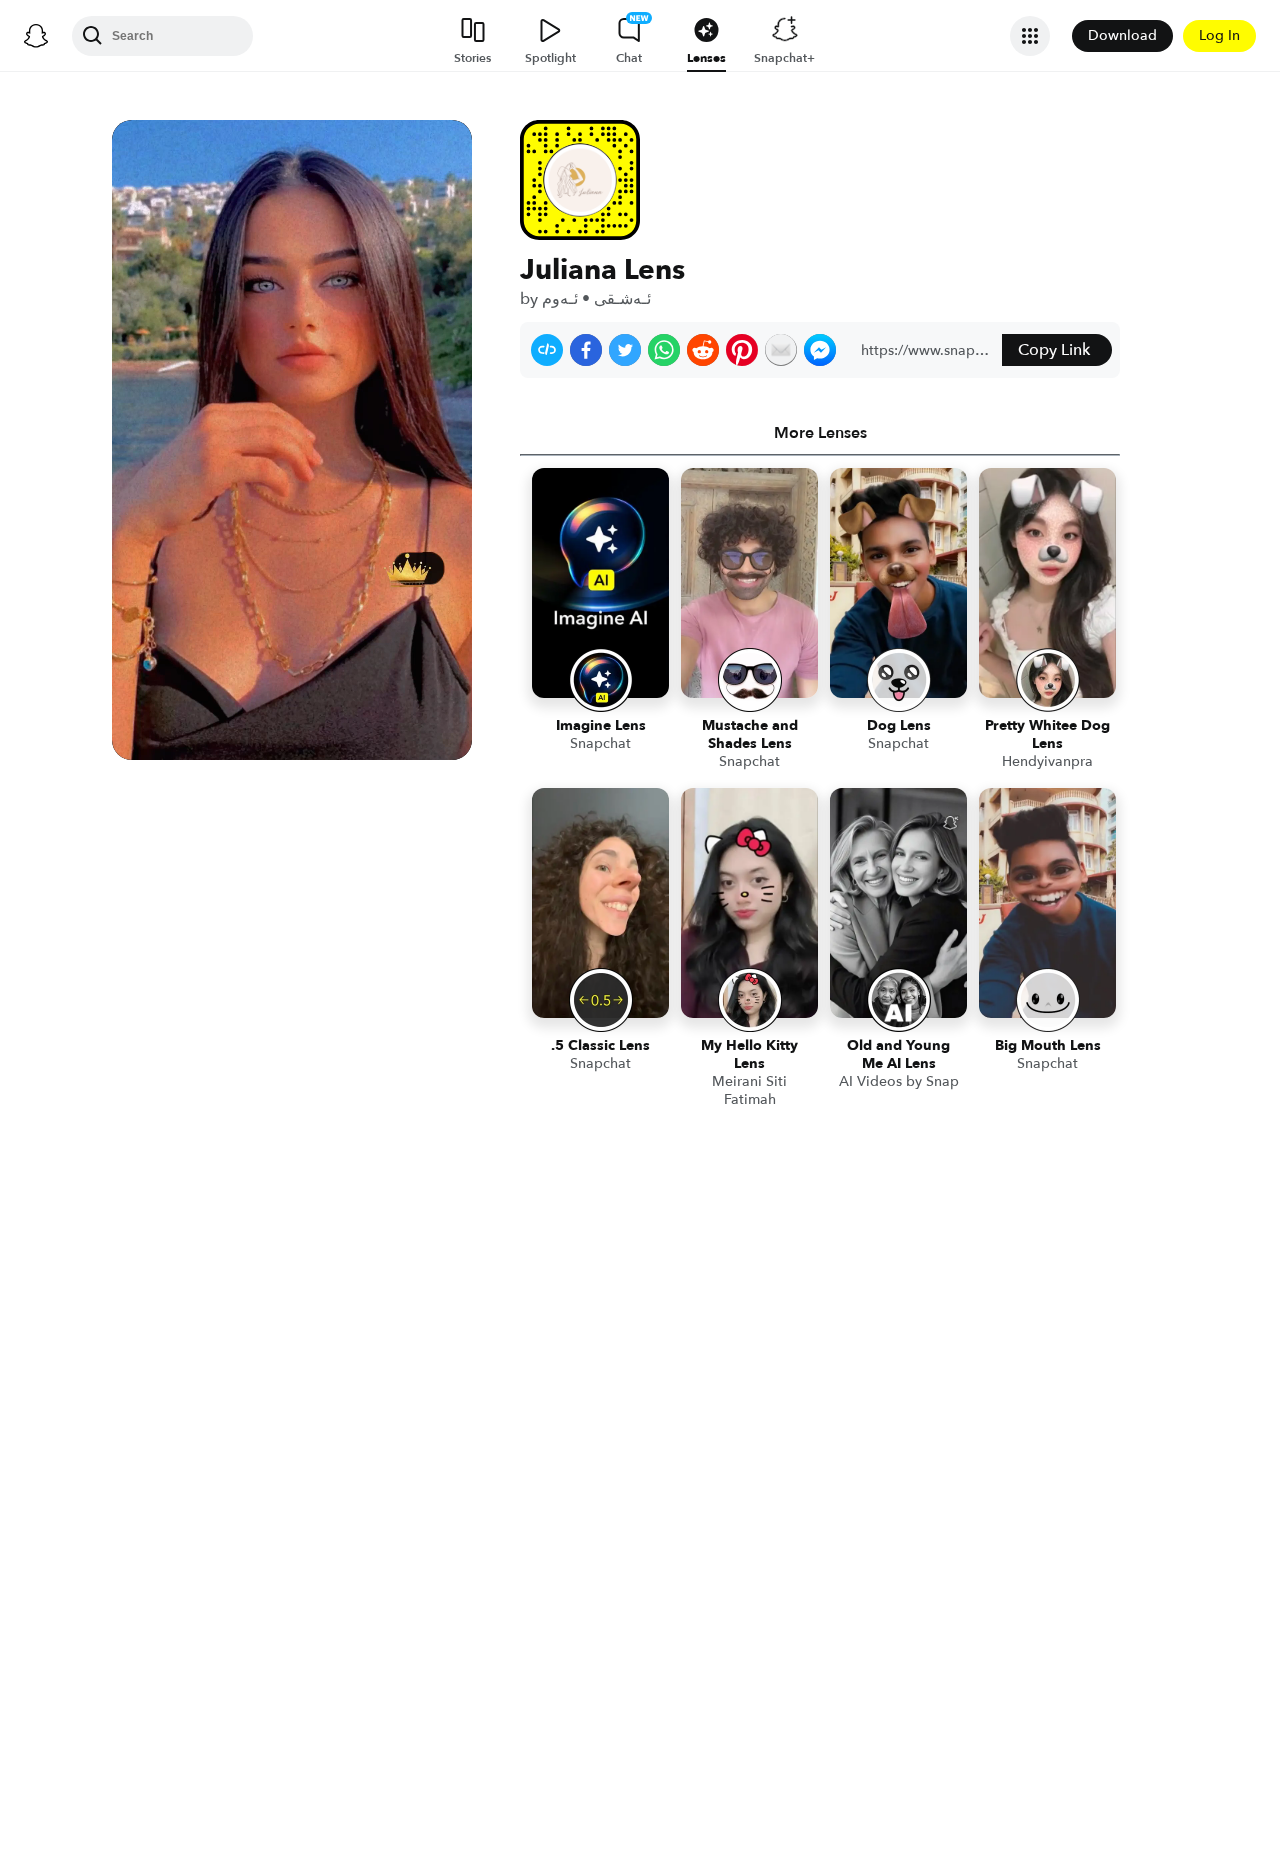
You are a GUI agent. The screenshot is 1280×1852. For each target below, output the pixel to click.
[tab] (820, 433)
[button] (547, 350)
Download (1122, 35)
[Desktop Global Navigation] (36, 36)
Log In (1219, 35)
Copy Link (1054, 350)
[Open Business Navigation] (1030, 36)
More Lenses (820, 433)
